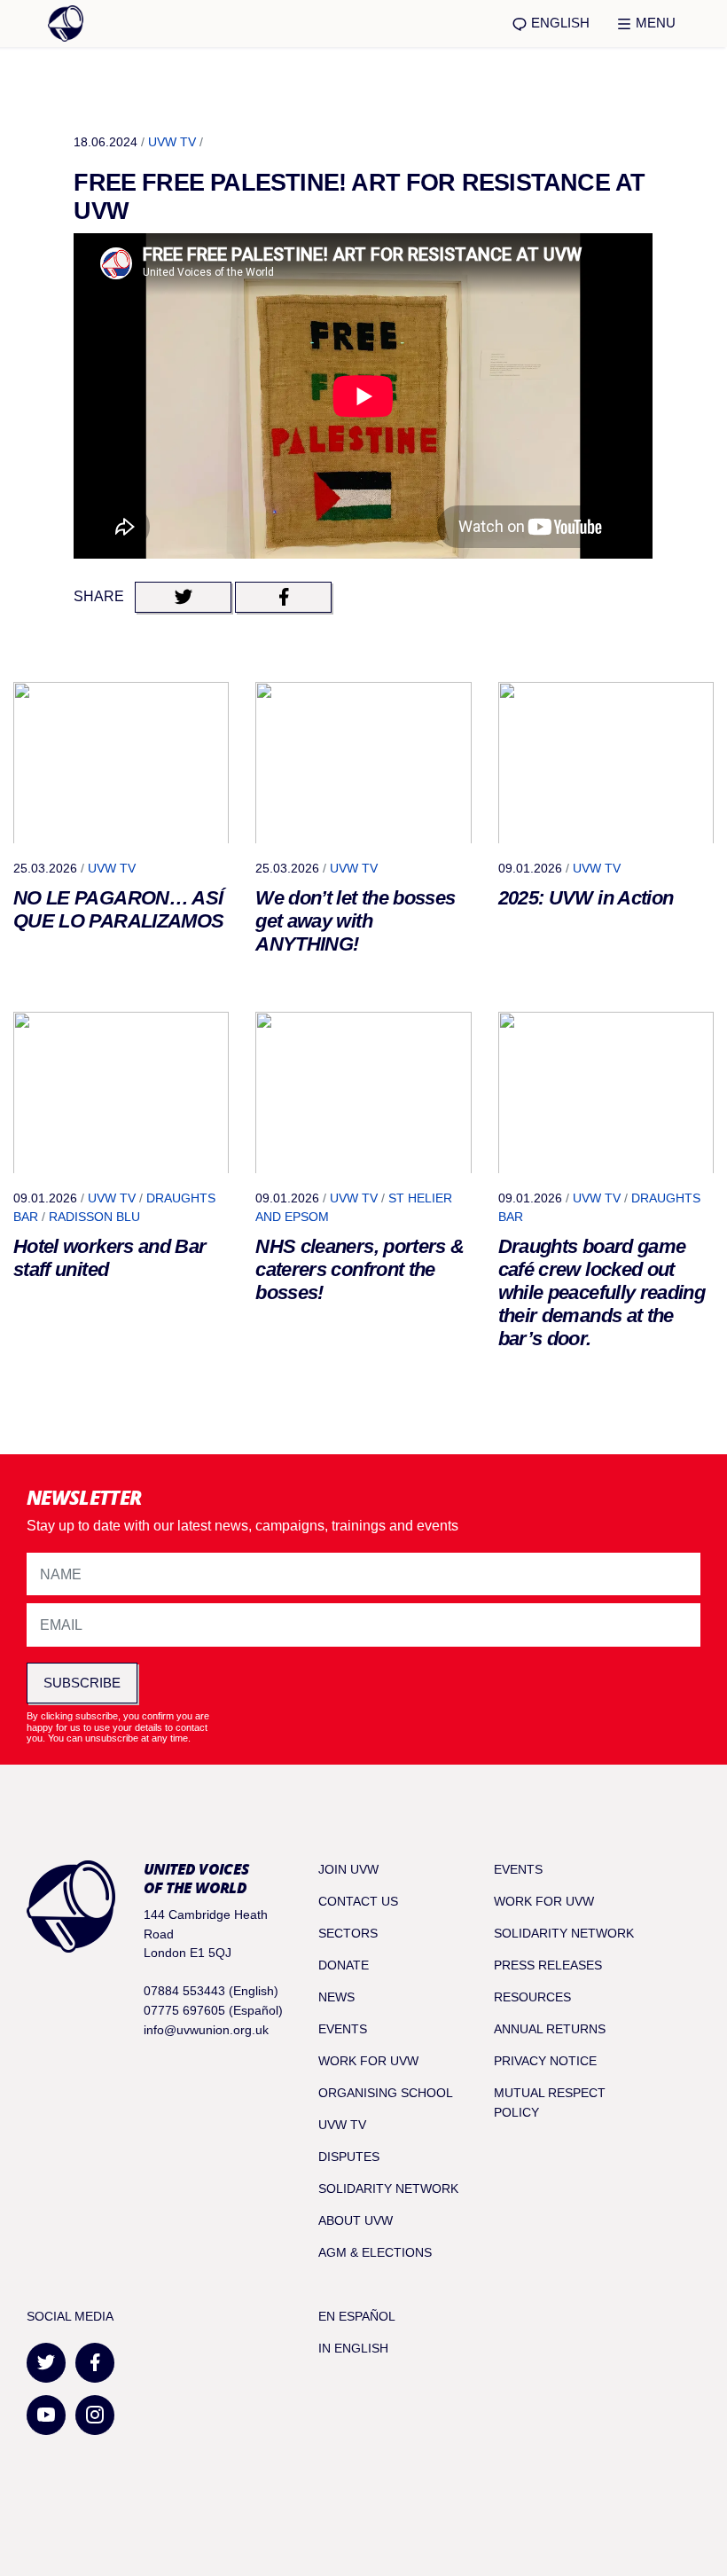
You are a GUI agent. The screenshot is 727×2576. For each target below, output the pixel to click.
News (336, 1997)
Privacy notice (545, 2061)
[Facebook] (95, 2363)
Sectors (348, 1933)
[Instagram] (95, 2415)
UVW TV (172, 142)
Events (343, 2029)
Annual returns (550, 2029)
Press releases (548, 1965)
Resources (532, 1997)
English (559, 23)
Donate (344, 1965)
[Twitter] (46, 2363)
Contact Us (358, 1901)
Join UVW (348, 1869)
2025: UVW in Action (586, 898)
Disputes (349, 2157)
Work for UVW (368, 2061)
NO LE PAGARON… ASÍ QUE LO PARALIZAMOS (118, 909)
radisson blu (94, 1217)
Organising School (386, 2093)
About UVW (356, 2220)
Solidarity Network (388, 2188)
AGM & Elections (375, 2252)
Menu (654, 23)
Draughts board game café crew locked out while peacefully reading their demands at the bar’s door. (602, 1292)
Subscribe (82, 1683)
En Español (357, 2316)
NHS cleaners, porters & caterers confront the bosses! (360, 1269)
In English (353, 2348)
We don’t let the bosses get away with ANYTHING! (355, 921)
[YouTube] (46, 2415)
